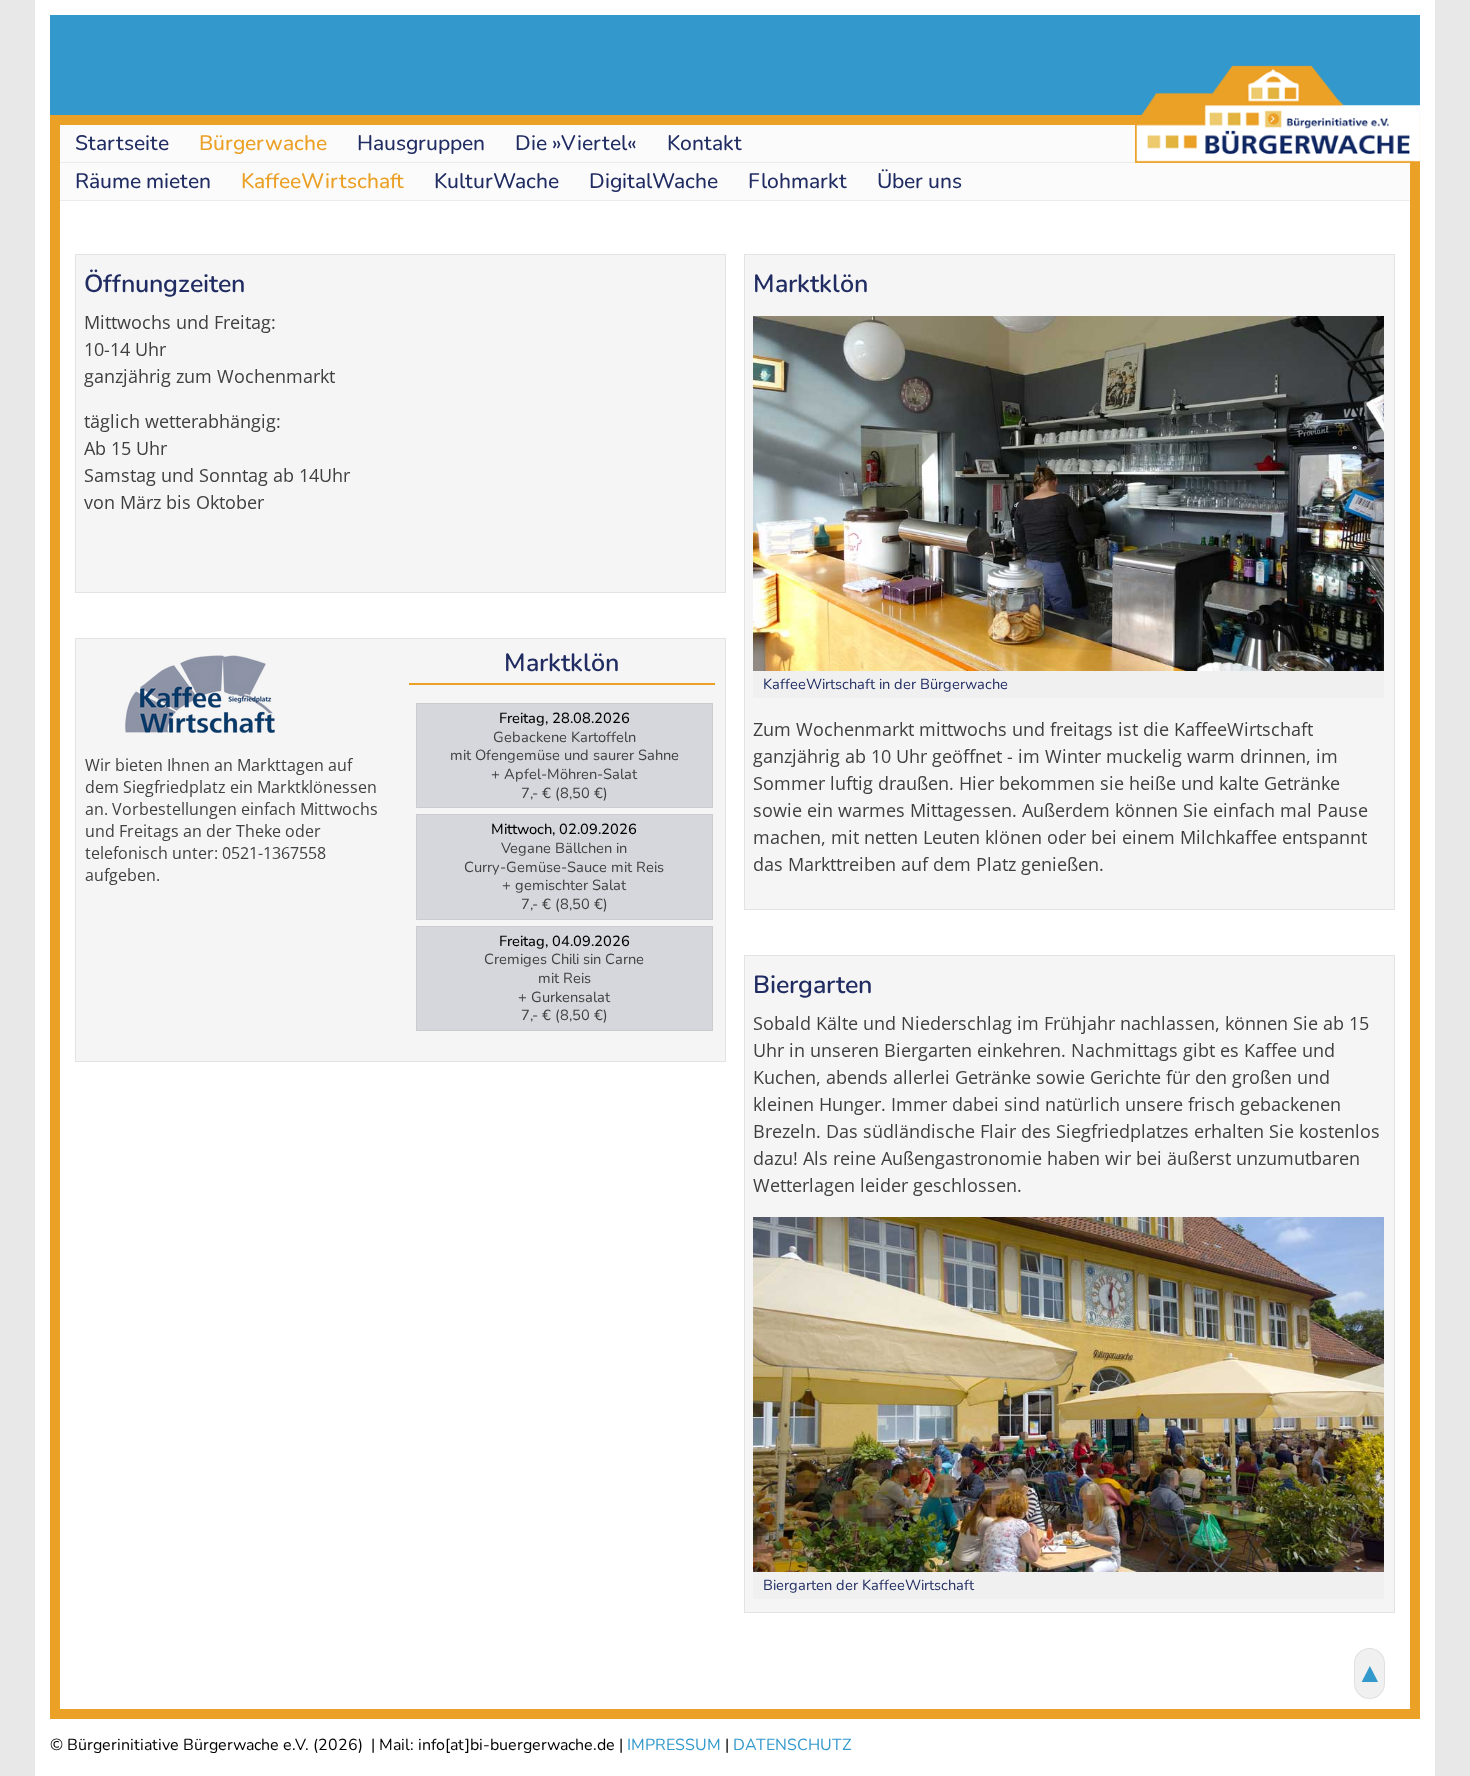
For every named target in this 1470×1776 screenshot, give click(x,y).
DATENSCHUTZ (792, 1745)
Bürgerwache (263, 143)
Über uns (919, 181)
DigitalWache (653, 181)
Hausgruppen (421, 143)
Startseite (122, 143)
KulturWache (496, 181)
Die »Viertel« (576, 143)
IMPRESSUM (674, 1745)
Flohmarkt (797, 181)
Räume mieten (143, 181)
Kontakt (704, 143)
